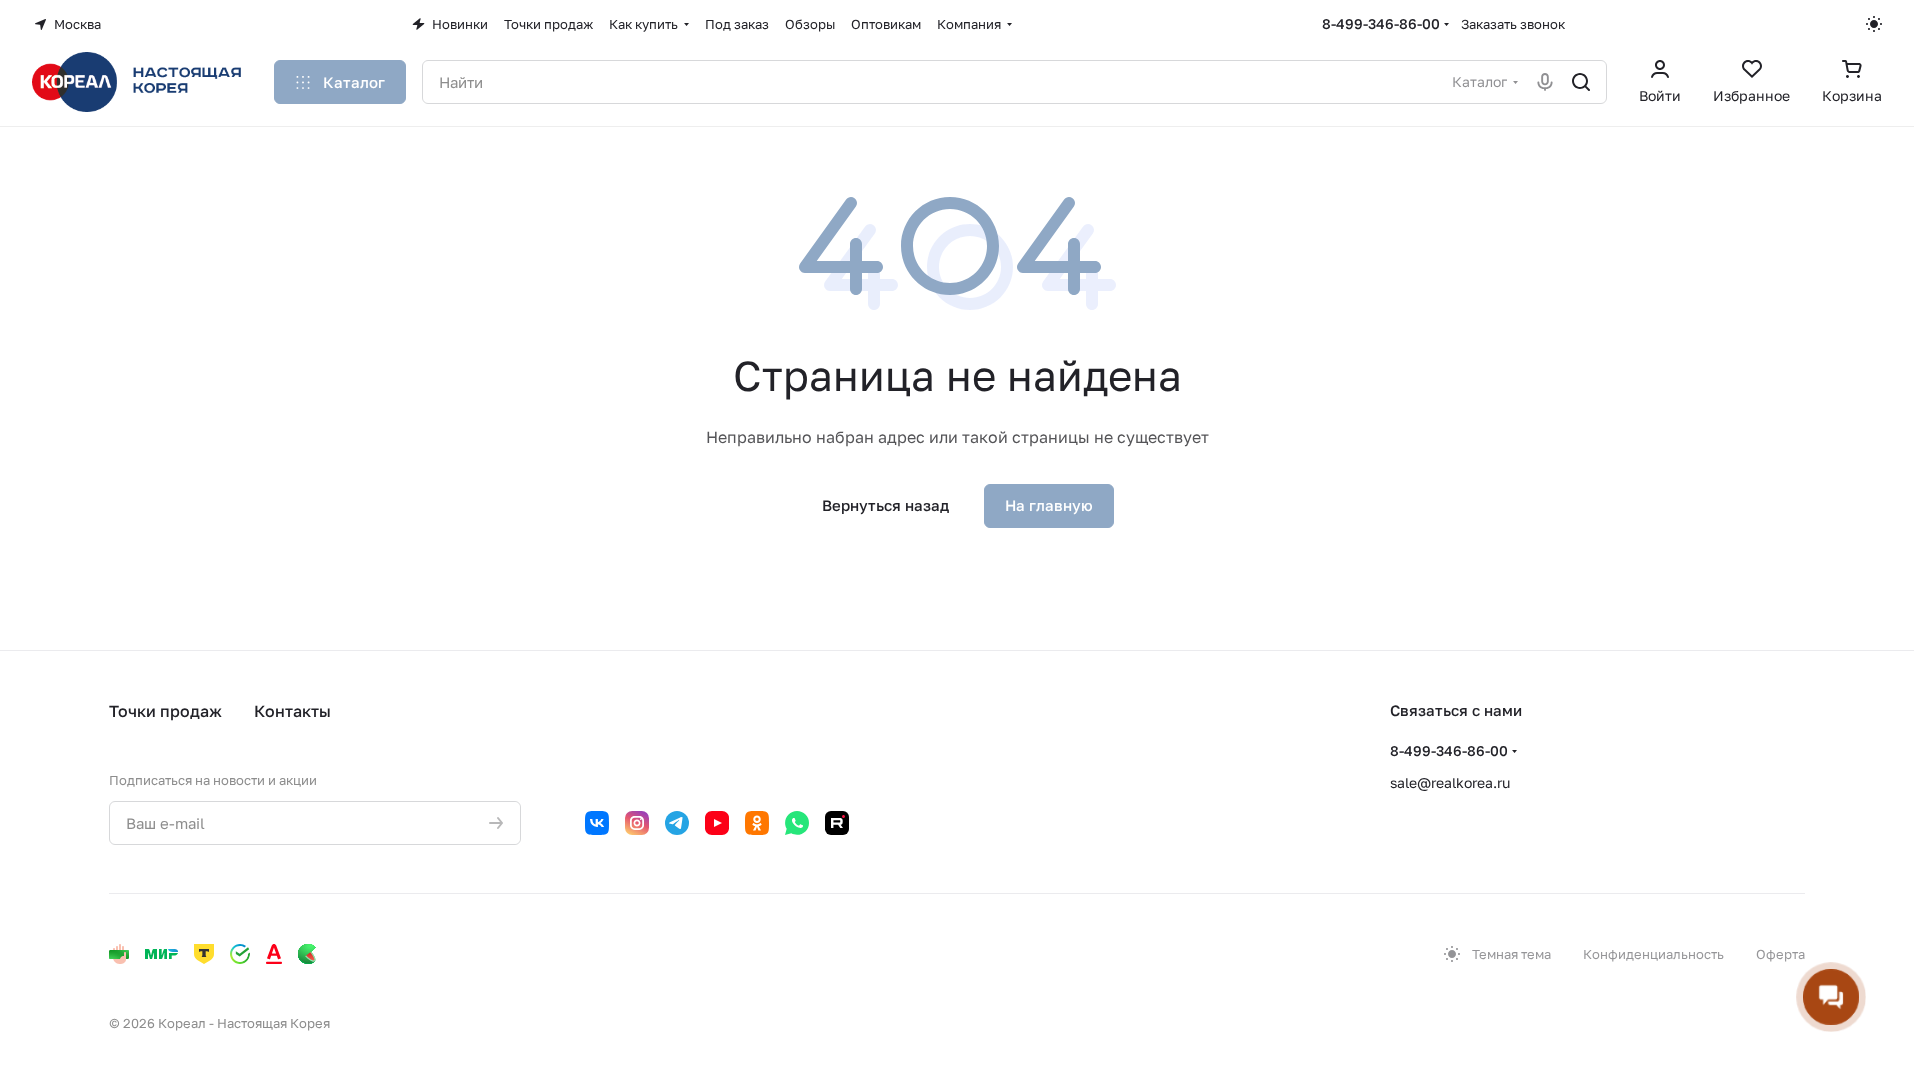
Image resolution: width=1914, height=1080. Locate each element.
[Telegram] (677, 823)
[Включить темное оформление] (1874, 24)
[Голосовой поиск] (1545, 82)
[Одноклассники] (757, 823)
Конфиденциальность (1653, 954)
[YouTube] (717, 823)
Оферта (1780, 954)
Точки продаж (165, 711)
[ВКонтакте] (597, 823)
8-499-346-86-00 (1381, 23)
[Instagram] (637, 823)
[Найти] (1581, 82)
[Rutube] (837, 823)
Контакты (292, 711)
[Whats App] (797, 823)
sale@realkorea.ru (1450, 782)
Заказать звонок (1513, 24)
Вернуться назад (885, 505)
